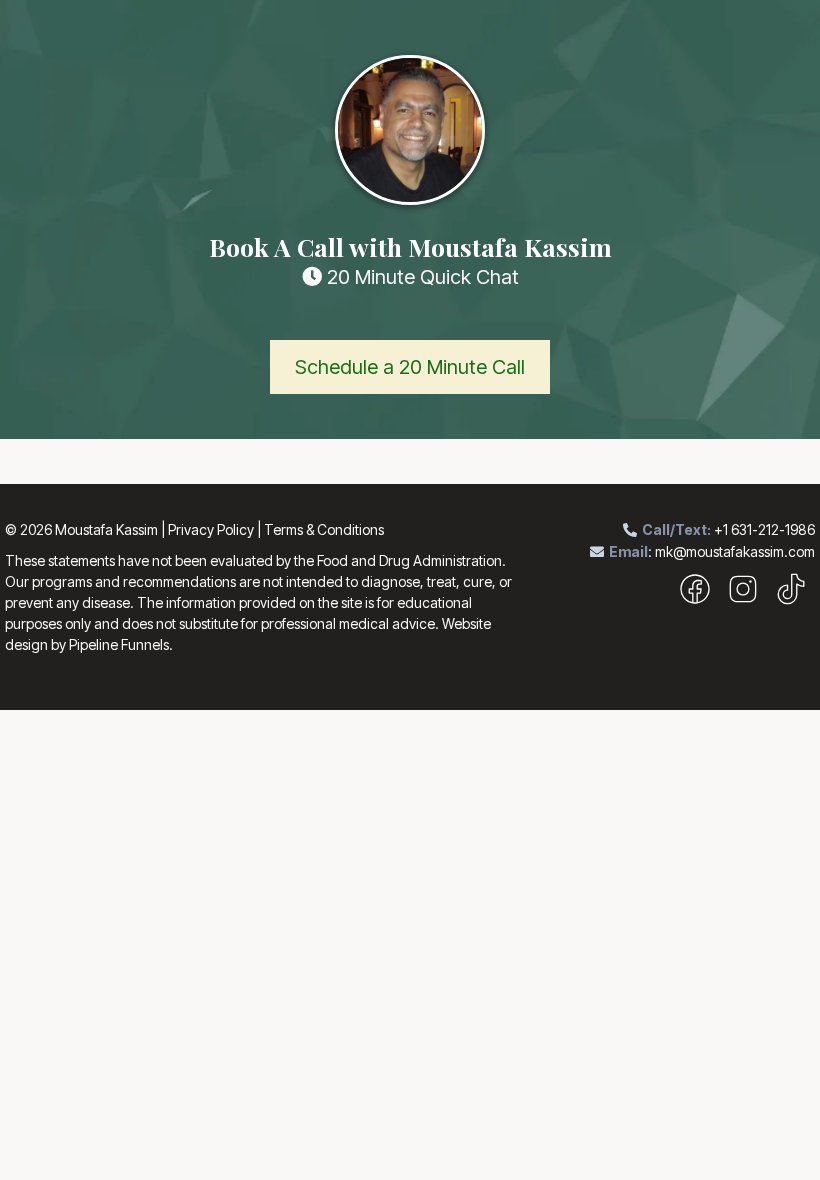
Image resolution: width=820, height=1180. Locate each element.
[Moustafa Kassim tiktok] (791, 597)
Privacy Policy (211, 529)
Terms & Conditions (324, 529)
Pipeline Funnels (119, 644)
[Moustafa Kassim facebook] (695, 597)
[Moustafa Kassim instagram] (743, 597)
